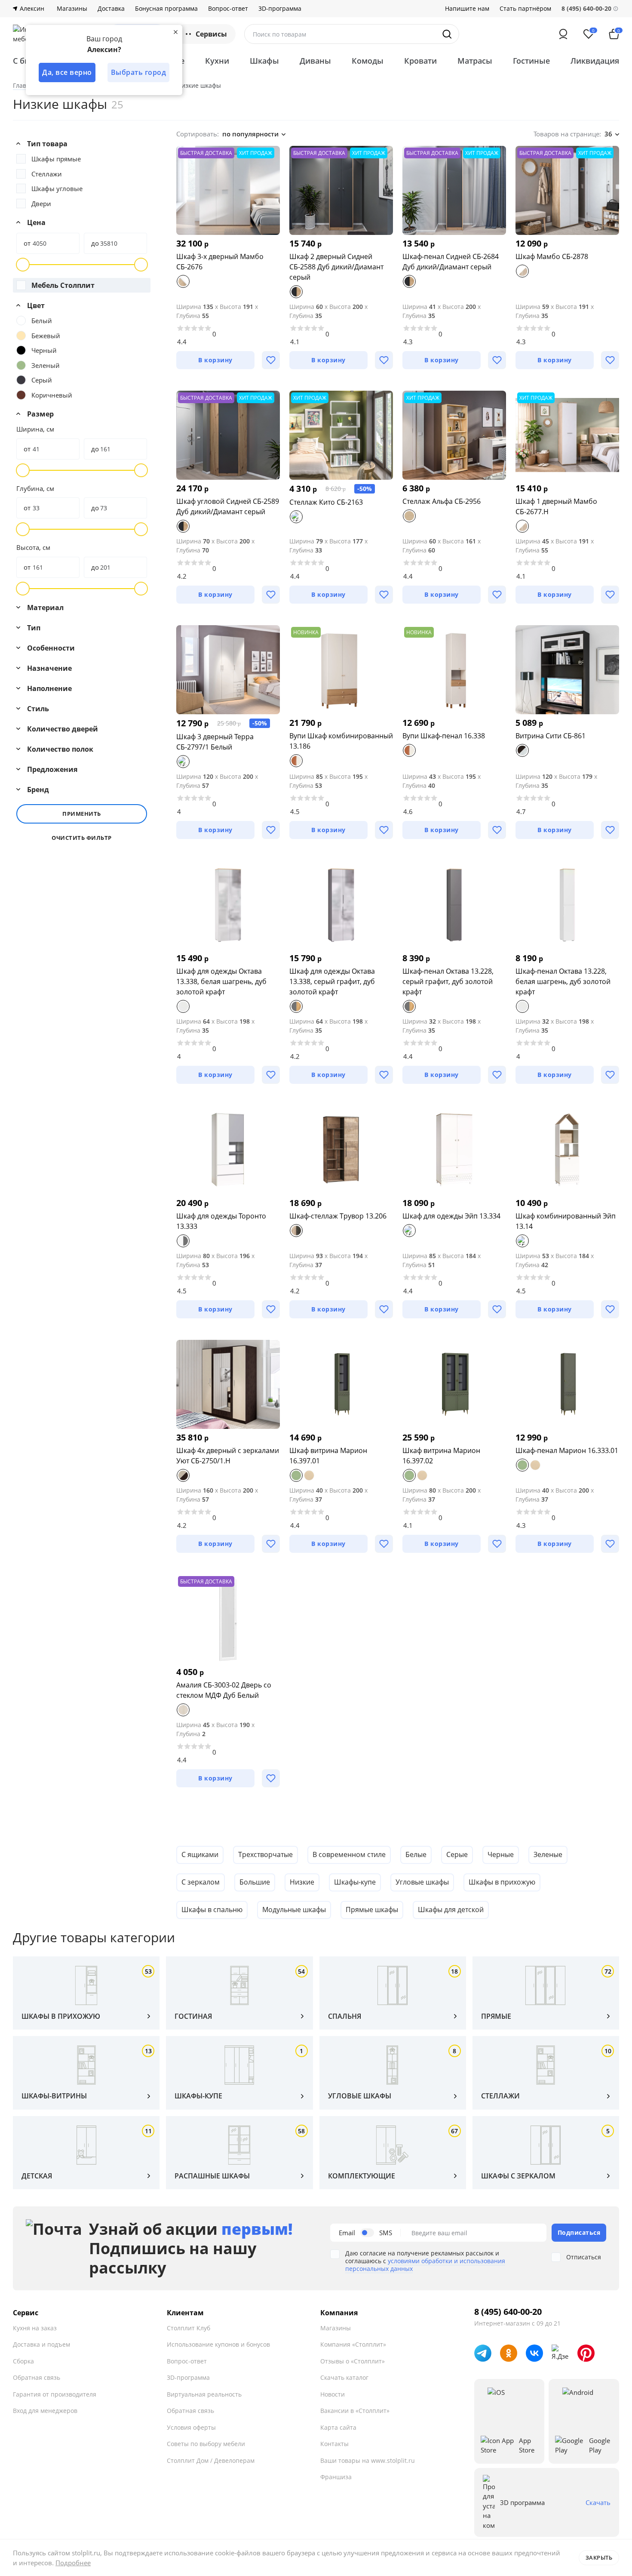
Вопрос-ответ (228, 9)
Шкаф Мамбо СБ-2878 (552, 256)
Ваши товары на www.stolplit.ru (368, 2460)
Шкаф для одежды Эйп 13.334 (451, 1216)
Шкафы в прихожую (502, 1882)
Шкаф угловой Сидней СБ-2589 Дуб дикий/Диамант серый (228, 506)
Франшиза (336, 2477)
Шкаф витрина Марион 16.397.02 (441, 1456)
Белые (416, 1854)
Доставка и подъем (41, 2344)
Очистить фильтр (82, 838)
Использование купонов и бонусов (218, 2344)
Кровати (420, 61)
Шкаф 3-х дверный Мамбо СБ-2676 (220, 262)
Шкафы (264, 61)
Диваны (315, 61)
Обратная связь (37, 2377)
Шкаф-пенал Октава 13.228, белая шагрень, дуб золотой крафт (563, 981)
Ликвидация (595, 61)
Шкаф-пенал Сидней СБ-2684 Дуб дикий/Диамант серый (451, 262)
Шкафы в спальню (212, 1910)
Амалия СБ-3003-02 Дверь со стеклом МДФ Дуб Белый (224, 1690)
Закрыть (599, 2557)
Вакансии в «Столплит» (355, 2411)
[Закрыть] (175, 32)
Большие (255, 1882)
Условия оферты (191, 2427)
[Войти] (563, 34)
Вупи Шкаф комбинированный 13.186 (341, 741)
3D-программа (280, 9)
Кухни (217, 61)
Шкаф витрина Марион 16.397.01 (328, 1456)
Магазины (72, 9)
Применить (82, 814)
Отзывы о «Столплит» (353, 2361)
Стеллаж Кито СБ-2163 (326, 502)
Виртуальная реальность (204, 2394)
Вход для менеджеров (45, 2411)
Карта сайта (338, 2427)
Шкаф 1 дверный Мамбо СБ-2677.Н (556, 506)
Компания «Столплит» (353, 2344)
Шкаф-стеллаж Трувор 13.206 (338, 1216)
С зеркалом (201, 1882)
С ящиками (200, 1854)
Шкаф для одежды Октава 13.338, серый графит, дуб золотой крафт (332, 981)
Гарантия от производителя (55, 2394)
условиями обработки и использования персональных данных (425, 2265)
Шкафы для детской (451, 1910)
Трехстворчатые (265, 1854)
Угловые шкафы (422, 1882)
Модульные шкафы (294, 1910)
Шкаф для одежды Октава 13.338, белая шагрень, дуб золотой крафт (221, 981)
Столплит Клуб (189, 2328)
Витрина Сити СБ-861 (551, 736)
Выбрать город (139, 72)
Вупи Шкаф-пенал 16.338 (444, 736)
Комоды (368, 61)
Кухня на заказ (35, 2328)
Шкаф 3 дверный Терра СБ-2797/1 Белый (215, 742)
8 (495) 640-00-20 (508, 2312)
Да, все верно (67, 72)
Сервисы (211, 34)
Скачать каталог (344, 2377)
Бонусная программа (166, 9)
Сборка (23, 2361)
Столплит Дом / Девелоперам (211, 2460)
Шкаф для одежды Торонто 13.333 (221, 1221)
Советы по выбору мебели (206, 2444)
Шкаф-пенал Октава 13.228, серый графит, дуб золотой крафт (448, 981)
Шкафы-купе (355, 1882)
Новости (333, 2394)
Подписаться (579, 2232)
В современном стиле (349, 1854)
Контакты (334, 2444)
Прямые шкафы (372, 1910)
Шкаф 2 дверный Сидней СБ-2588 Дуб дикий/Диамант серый (336, 267)
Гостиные (531, 61)
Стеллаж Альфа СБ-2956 (442, 501)
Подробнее (73, 2563)
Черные (501, 1854)
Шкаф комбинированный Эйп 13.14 (566, 1221)
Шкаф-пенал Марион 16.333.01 (567, 1450)
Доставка (111, 9)
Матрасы (475, 61)
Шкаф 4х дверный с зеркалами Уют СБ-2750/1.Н (228, 1456)
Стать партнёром (525, 9)
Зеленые (548, 1854)
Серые (457, 1854)
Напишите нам (467, 9)
